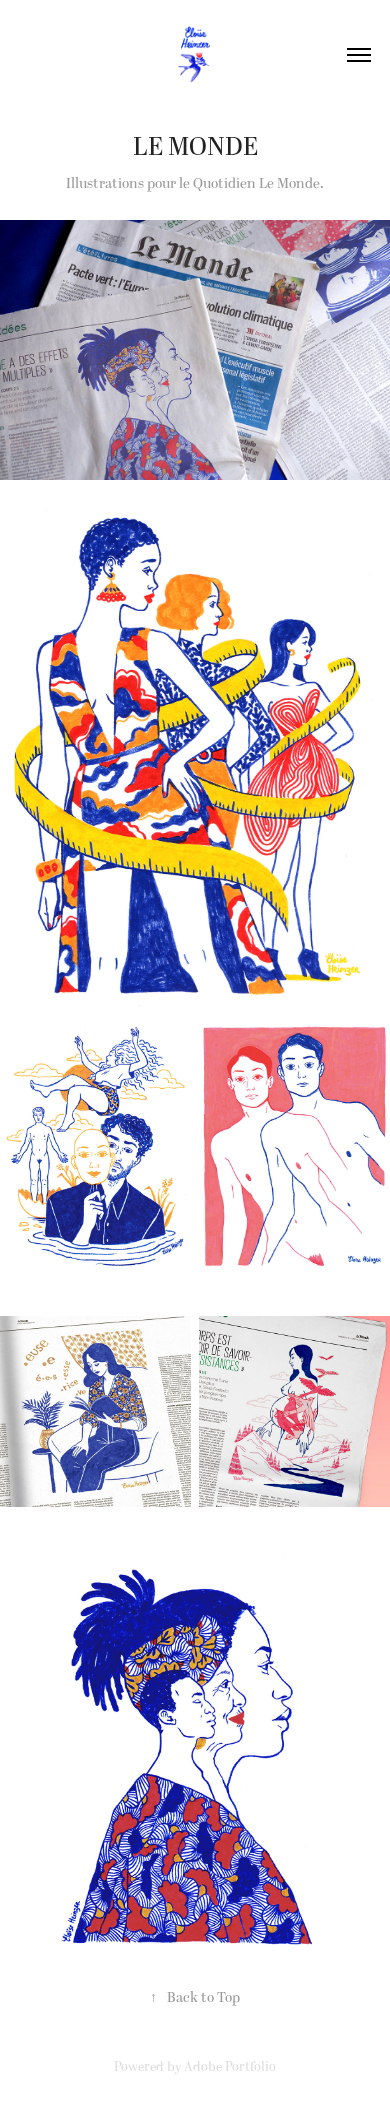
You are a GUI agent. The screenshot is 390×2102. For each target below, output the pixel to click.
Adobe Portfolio (230, 2067)
